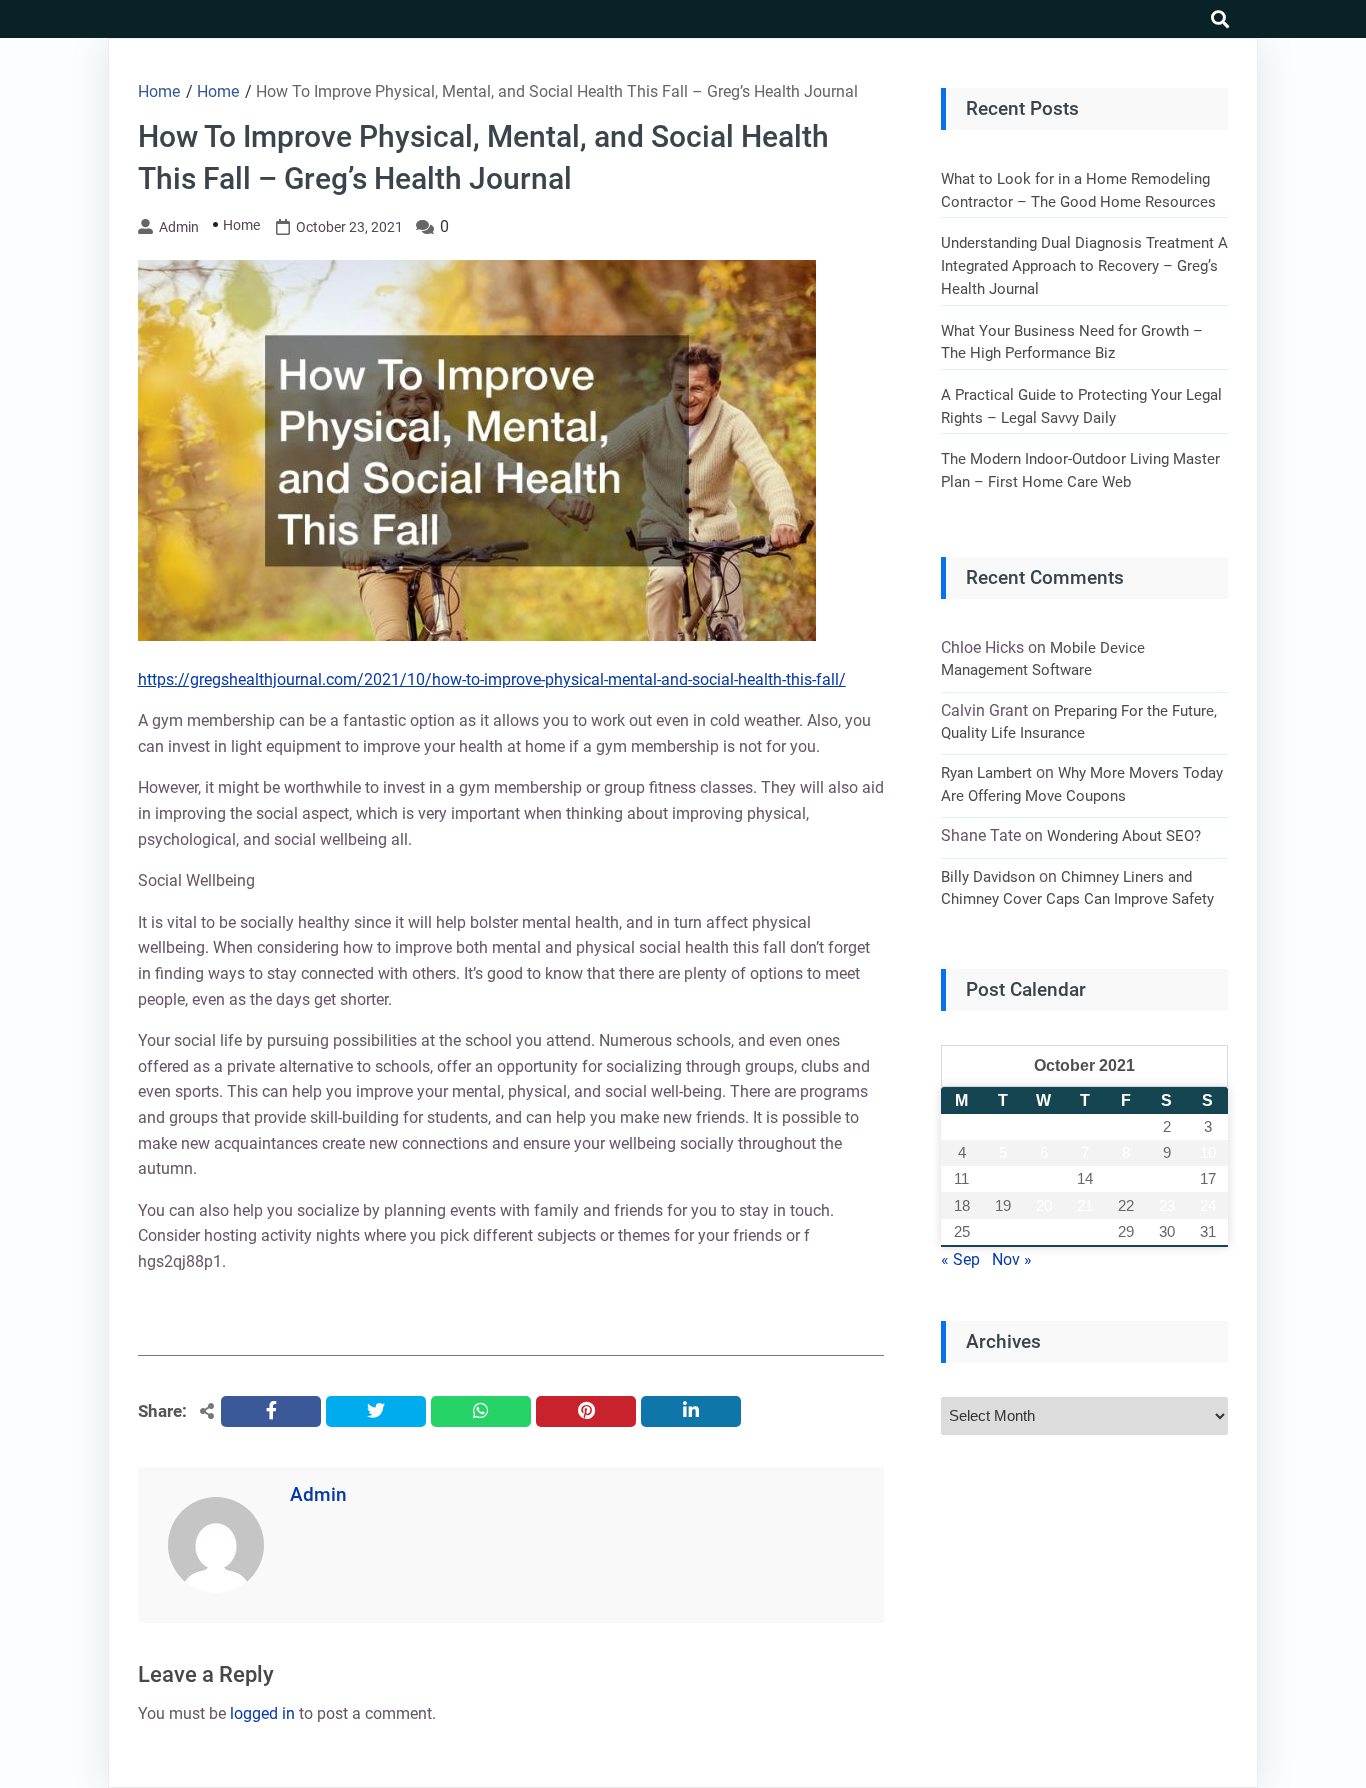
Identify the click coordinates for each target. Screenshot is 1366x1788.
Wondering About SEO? (1124, 836)
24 (1208, 1205)
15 (1126, 1178)
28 (1085, 1231)
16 (1167, 1178)
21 (1085, 1205)
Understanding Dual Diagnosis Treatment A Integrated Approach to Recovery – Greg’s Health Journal (1084, 265)
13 (1044, 1178)
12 (1003, 1178)
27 (1044, 1231)
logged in (262, 1713)
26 (1003, 1231)
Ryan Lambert (986, 773)
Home (241, 225)
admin (179, 227)
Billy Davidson (988, 877)
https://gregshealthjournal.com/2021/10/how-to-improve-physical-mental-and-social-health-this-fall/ (492, 679)
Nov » (1012, 1259)
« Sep (960, 1259)
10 (1208, 1152)
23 (1167, 1205)
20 (1044, 1205)
